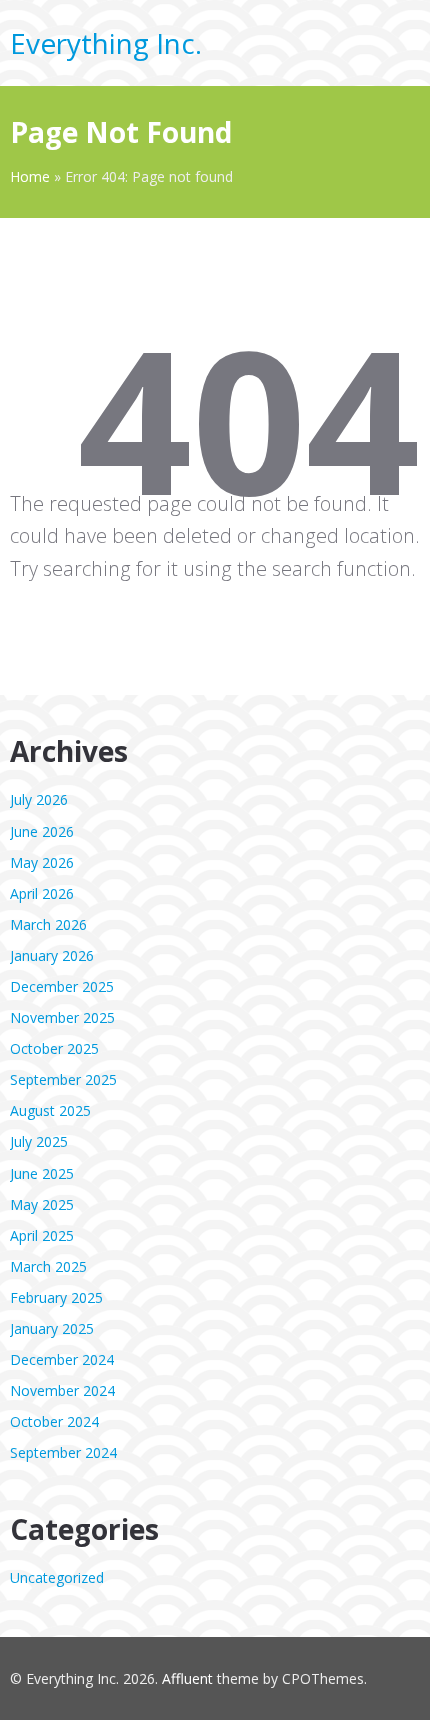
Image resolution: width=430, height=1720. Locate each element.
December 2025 (62, 986)
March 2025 (48, 1266)
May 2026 (42, 862)
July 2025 (39, 1141)
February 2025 (56, 1297)
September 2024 (63, 1452)
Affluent (187, 1678)
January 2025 (52, 1328)
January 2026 (52, 955)
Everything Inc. (106, 43)
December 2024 (62, 1359)
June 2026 (42, 831)
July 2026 (39, 799)
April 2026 (42, 893)
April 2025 (42, 1235)
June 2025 (42, 1173)
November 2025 (62, 1017)
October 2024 (54, 1421)
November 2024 (62, 1390)
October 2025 (54, 1048)
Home (30, 176)
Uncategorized (57, 1577)
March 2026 (48, 924)
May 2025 (42, 1204)
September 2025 (63, 1079)
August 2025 (50, 1110)
